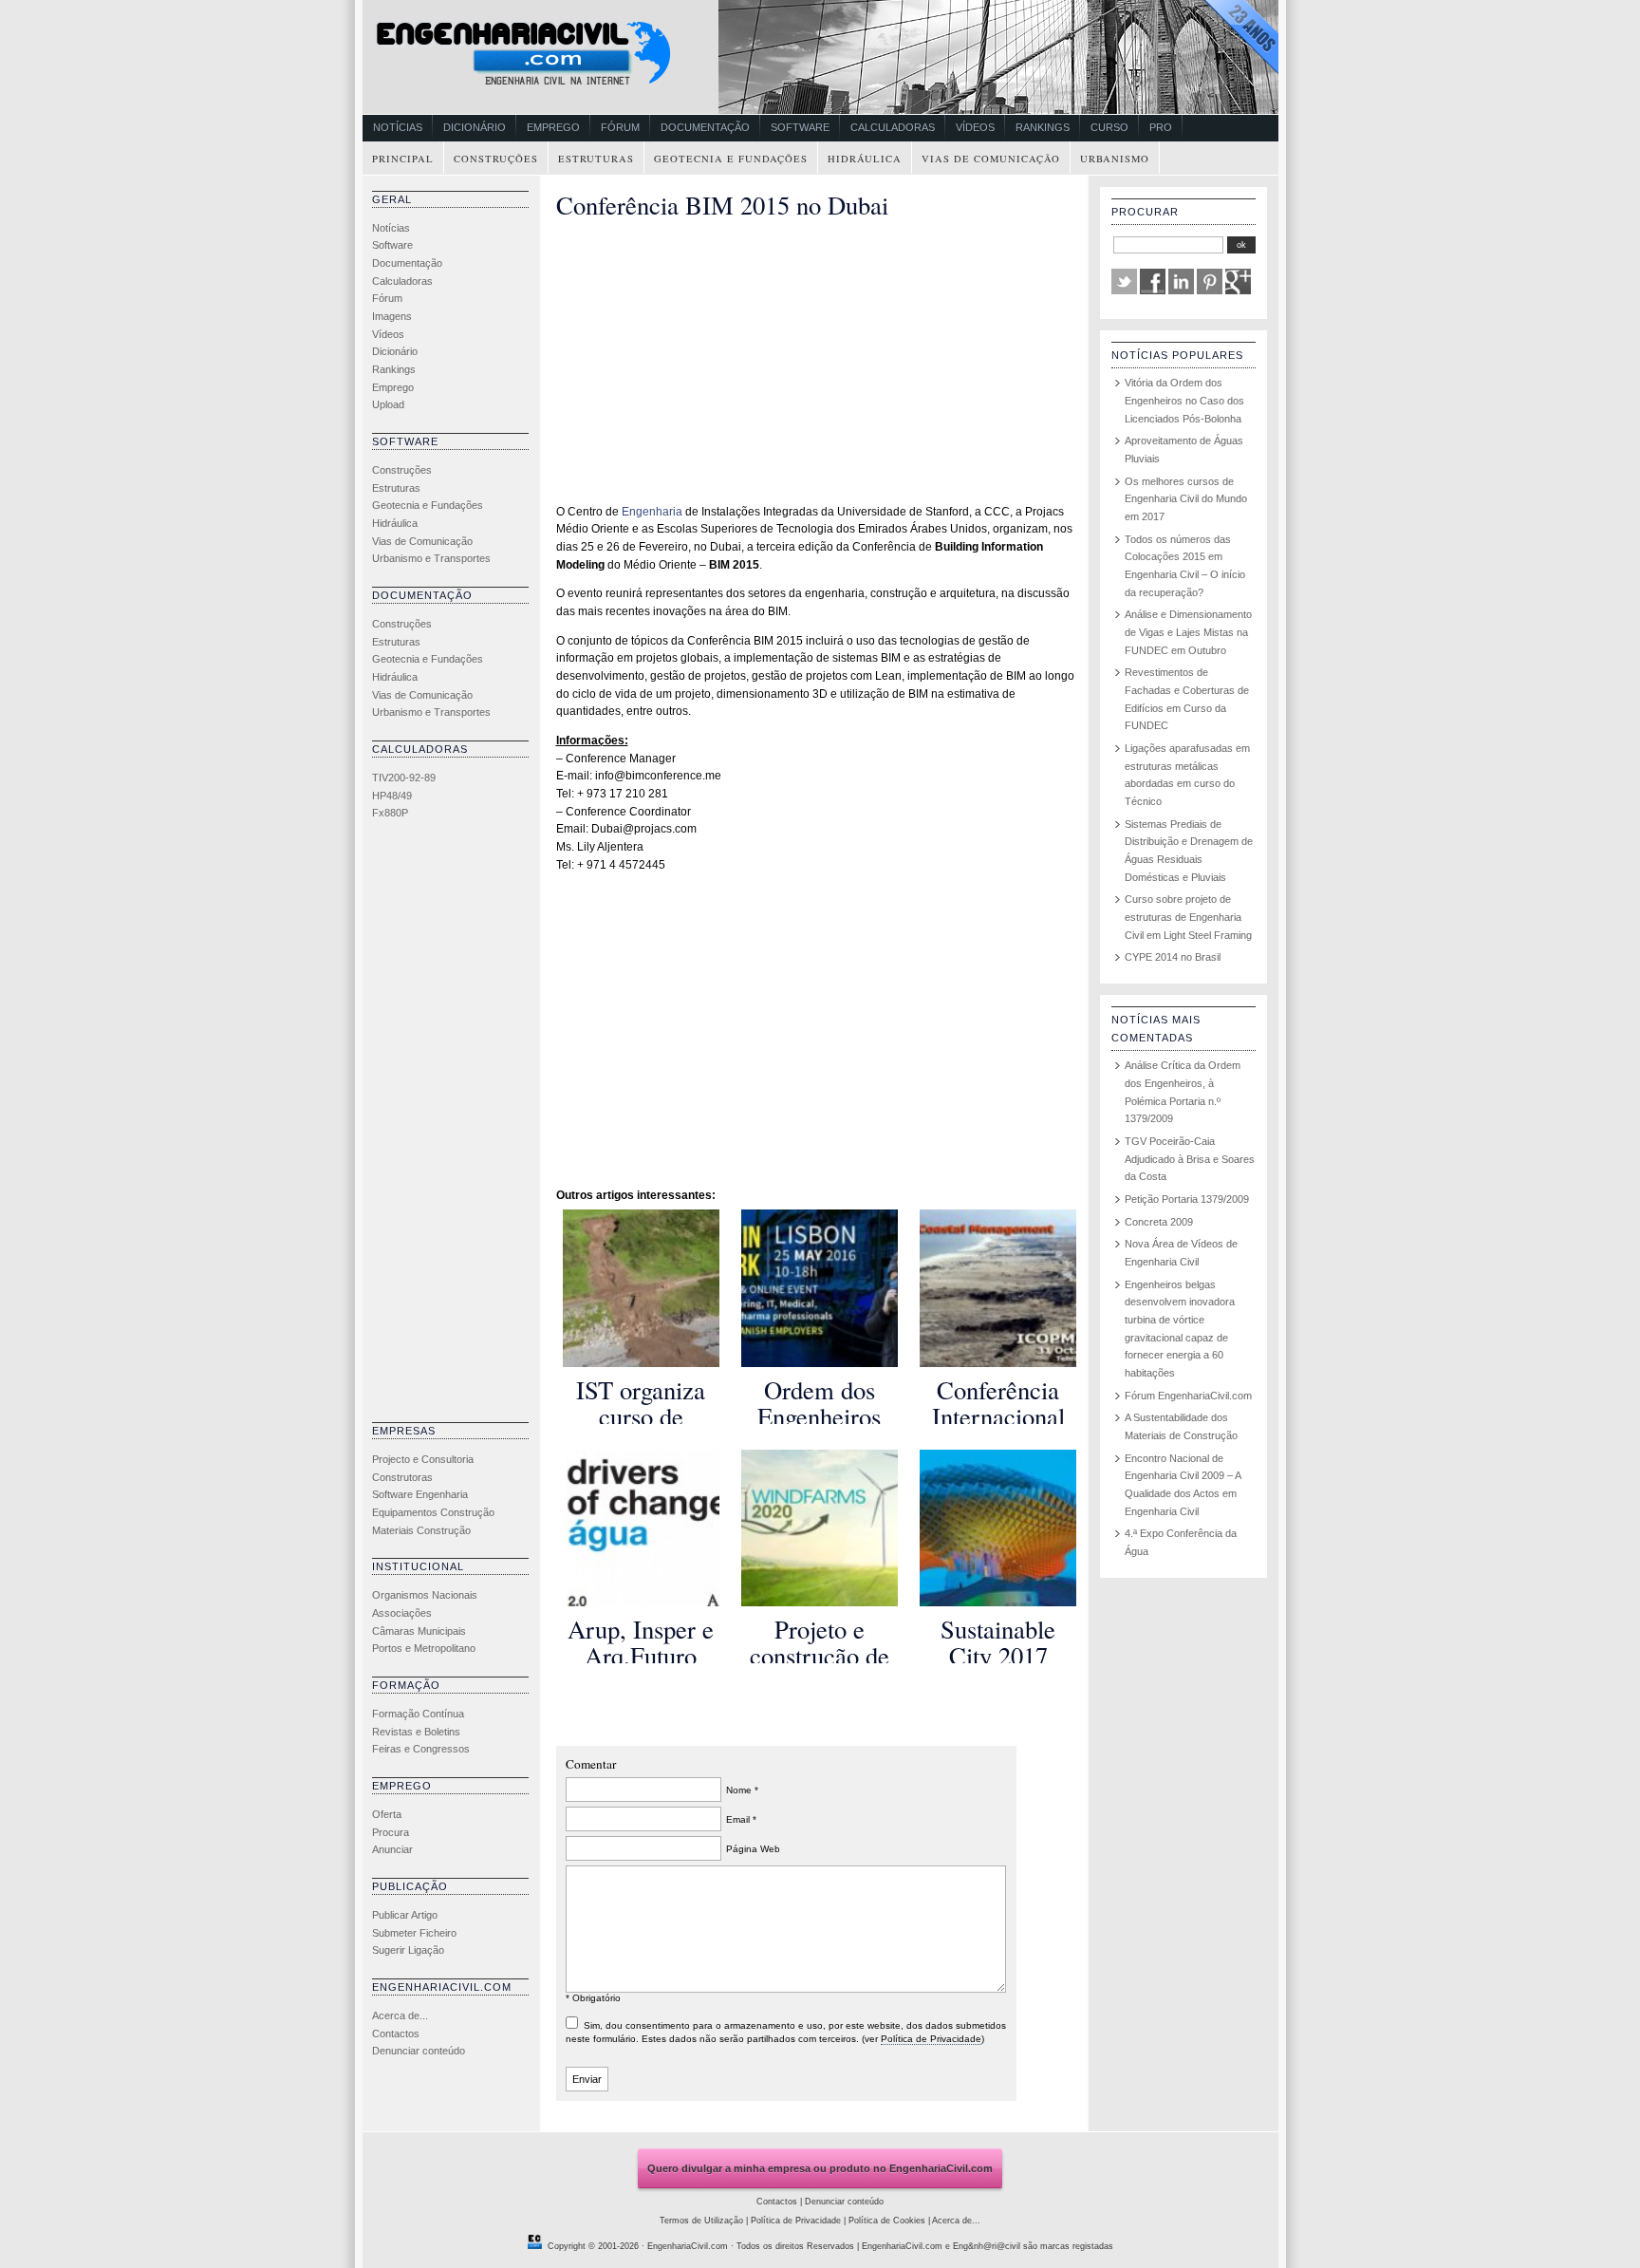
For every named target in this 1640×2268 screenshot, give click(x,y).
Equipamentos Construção (433, 1512)
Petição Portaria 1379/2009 (1187, 1199)
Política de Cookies (887, 2221)
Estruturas (596, 159)
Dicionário (475, 127)
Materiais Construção (421, 1530)
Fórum (620, 127)
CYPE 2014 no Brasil (1173, 957)
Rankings (1043, 127)
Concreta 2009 (1159, 1222)
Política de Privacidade (931, 2039)
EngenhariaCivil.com (688, 2246)
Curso (1109, 127)
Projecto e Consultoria (423, 1459)
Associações (402, 1613)
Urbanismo (1115, 159)
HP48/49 (392, 796)
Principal (403, 159)
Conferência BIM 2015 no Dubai (722, 205)
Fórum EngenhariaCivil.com (1188, 1396)
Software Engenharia (420, 1494)
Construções (496, 159)
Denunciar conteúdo (419, 2051)
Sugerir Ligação (408, 1950)
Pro (1161, 127)
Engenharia (652, 512)
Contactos (396, 2034)
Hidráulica (865, 159)
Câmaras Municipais (419, 1631)
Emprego (553, 127)
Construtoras (402, 1477)
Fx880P (390, 813)
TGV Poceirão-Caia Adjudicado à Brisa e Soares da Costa (1190, 1159)
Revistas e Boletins (416, 1732)
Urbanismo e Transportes (431, 558)
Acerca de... (400, 2015)
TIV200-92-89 (404, 778)
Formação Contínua (418, 1714)
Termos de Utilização (701, 2221)
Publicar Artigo (405, 1915)
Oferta (387, 1814)
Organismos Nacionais (425, 1595)
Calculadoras (893, 127)
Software (800, 127)
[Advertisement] (448, 1126)
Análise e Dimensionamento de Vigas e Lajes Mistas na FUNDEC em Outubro (1188, 632)
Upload (388, 404)
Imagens (392, 316)
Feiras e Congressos (421, 1749)
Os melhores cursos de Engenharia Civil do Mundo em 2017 (1186, 499)
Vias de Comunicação (991, 159)
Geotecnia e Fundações (731, 159)
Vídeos (975, 127)
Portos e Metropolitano (424, 1648)
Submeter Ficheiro (414, 1933)
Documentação (705, 127)
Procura (391, 1832)
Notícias (398, 127)
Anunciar (392, 1849)
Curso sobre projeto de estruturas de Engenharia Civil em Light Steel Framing (1188, 917)
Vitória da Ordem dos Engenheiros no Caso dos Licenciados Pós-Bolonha (1184, 400)
